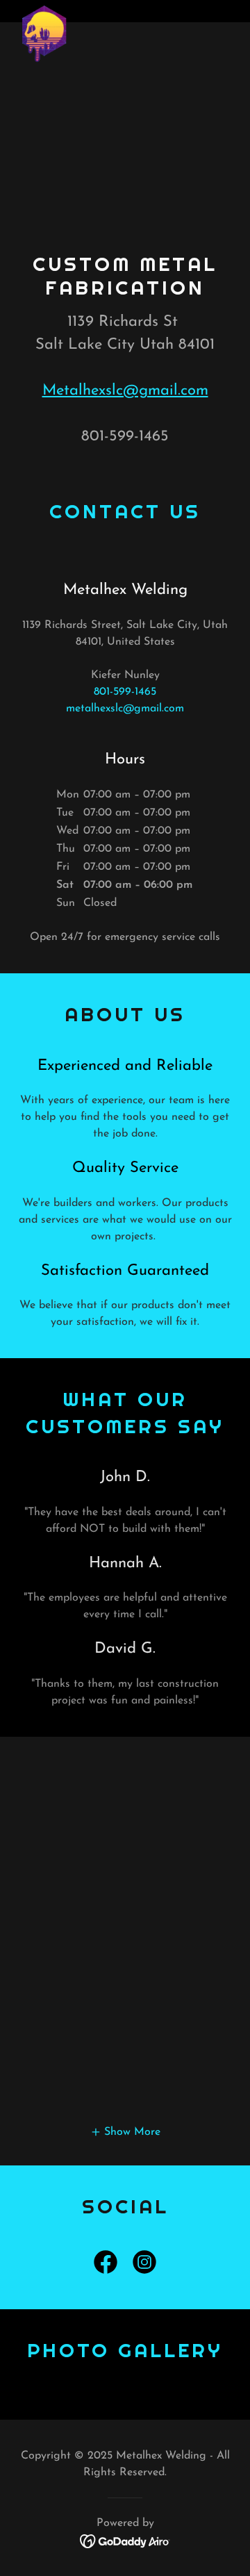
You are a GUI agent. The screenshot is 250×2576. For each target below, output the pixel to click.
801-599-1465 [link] (125, 692)
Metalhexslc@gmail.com (125, 391)
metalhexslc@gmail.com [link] (125, 709)
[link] (44, 11)
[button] (125, 2132)
